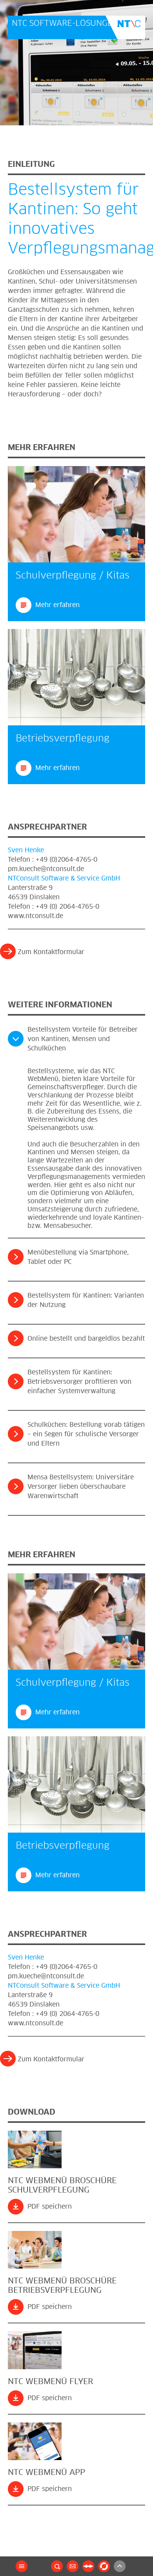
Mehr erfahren (57, 605)
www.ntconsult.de (36, 916)
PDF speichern (50, 2207)
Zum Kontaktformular (51, 952)
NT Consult (125, 27)
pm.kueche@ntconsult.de (46, 869)
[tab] (76, 1041)
